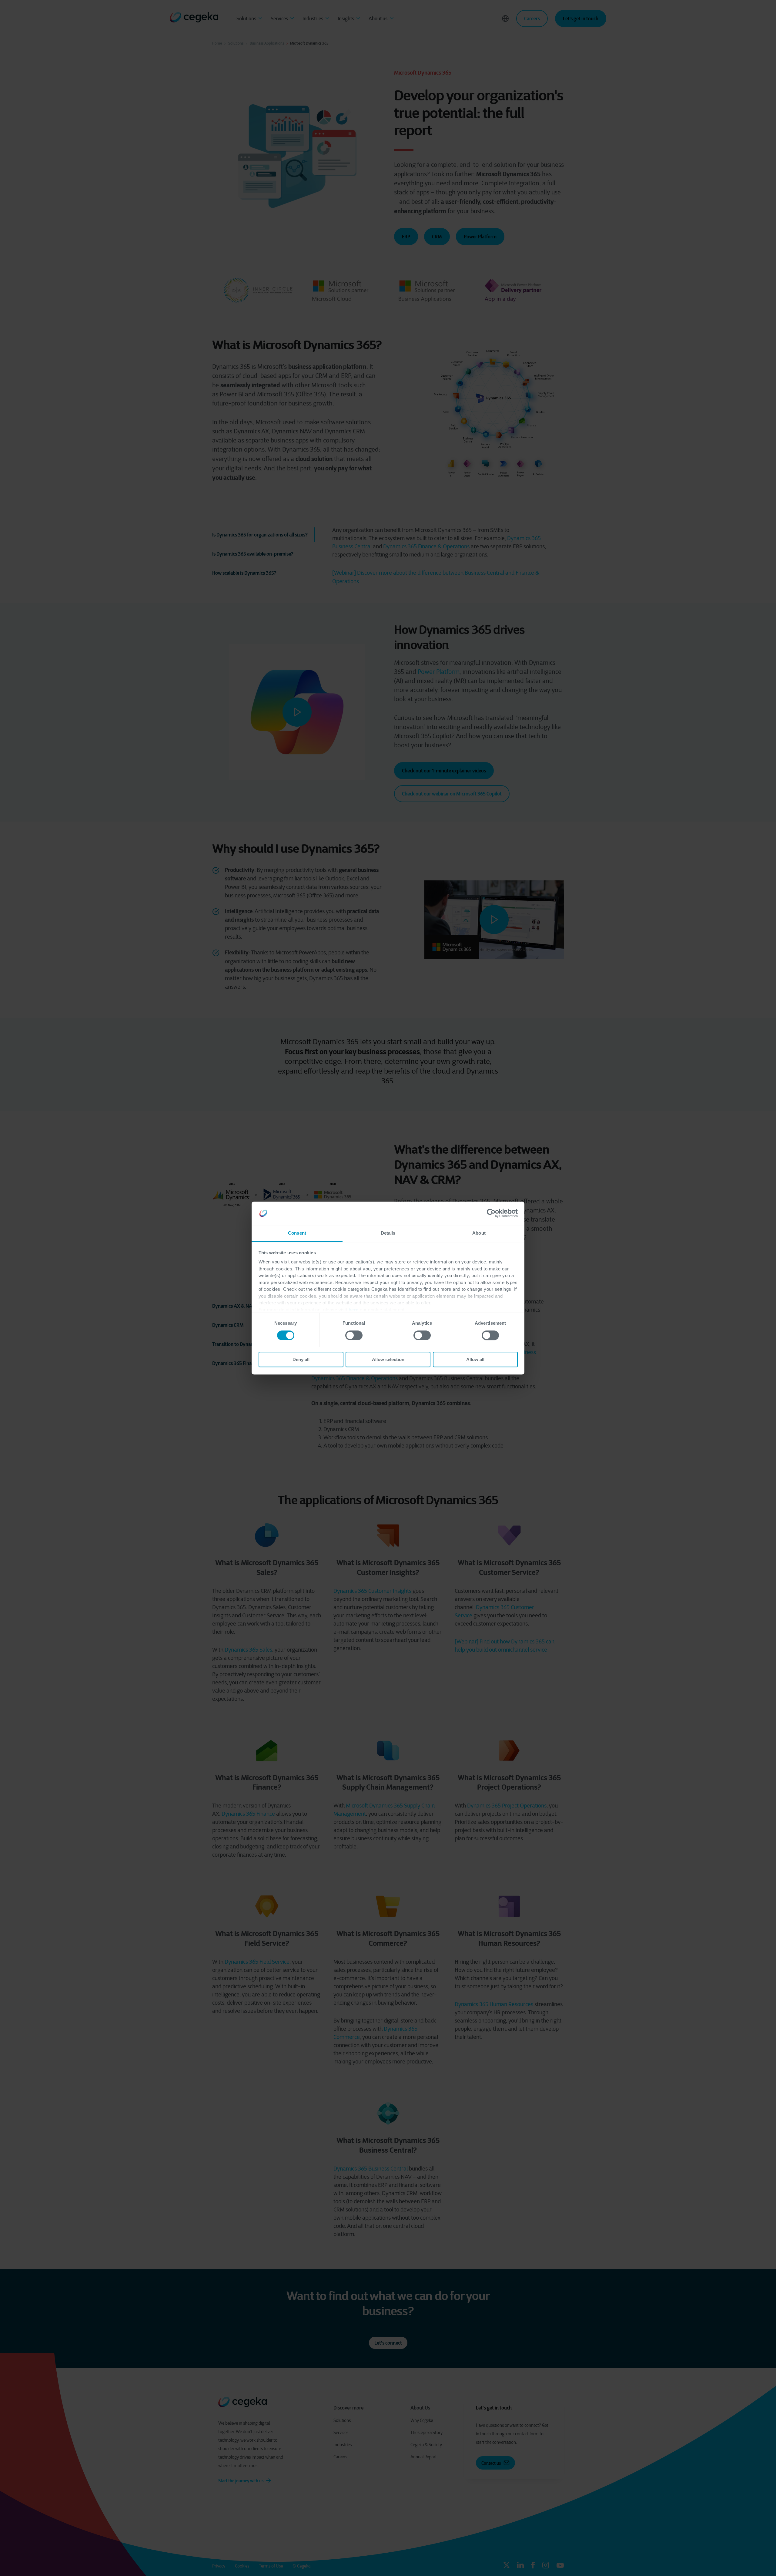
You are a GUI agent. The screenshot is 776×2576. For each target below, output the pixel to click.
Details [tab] (388, 1233)
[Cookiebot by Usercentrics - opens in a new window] (491, 1213)
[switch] (354, 1335)
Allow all (475, 1359)
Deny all (301, 1359)
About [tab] (479, 1233)
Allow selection (388, 1359)
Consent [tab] (297, 1233)
